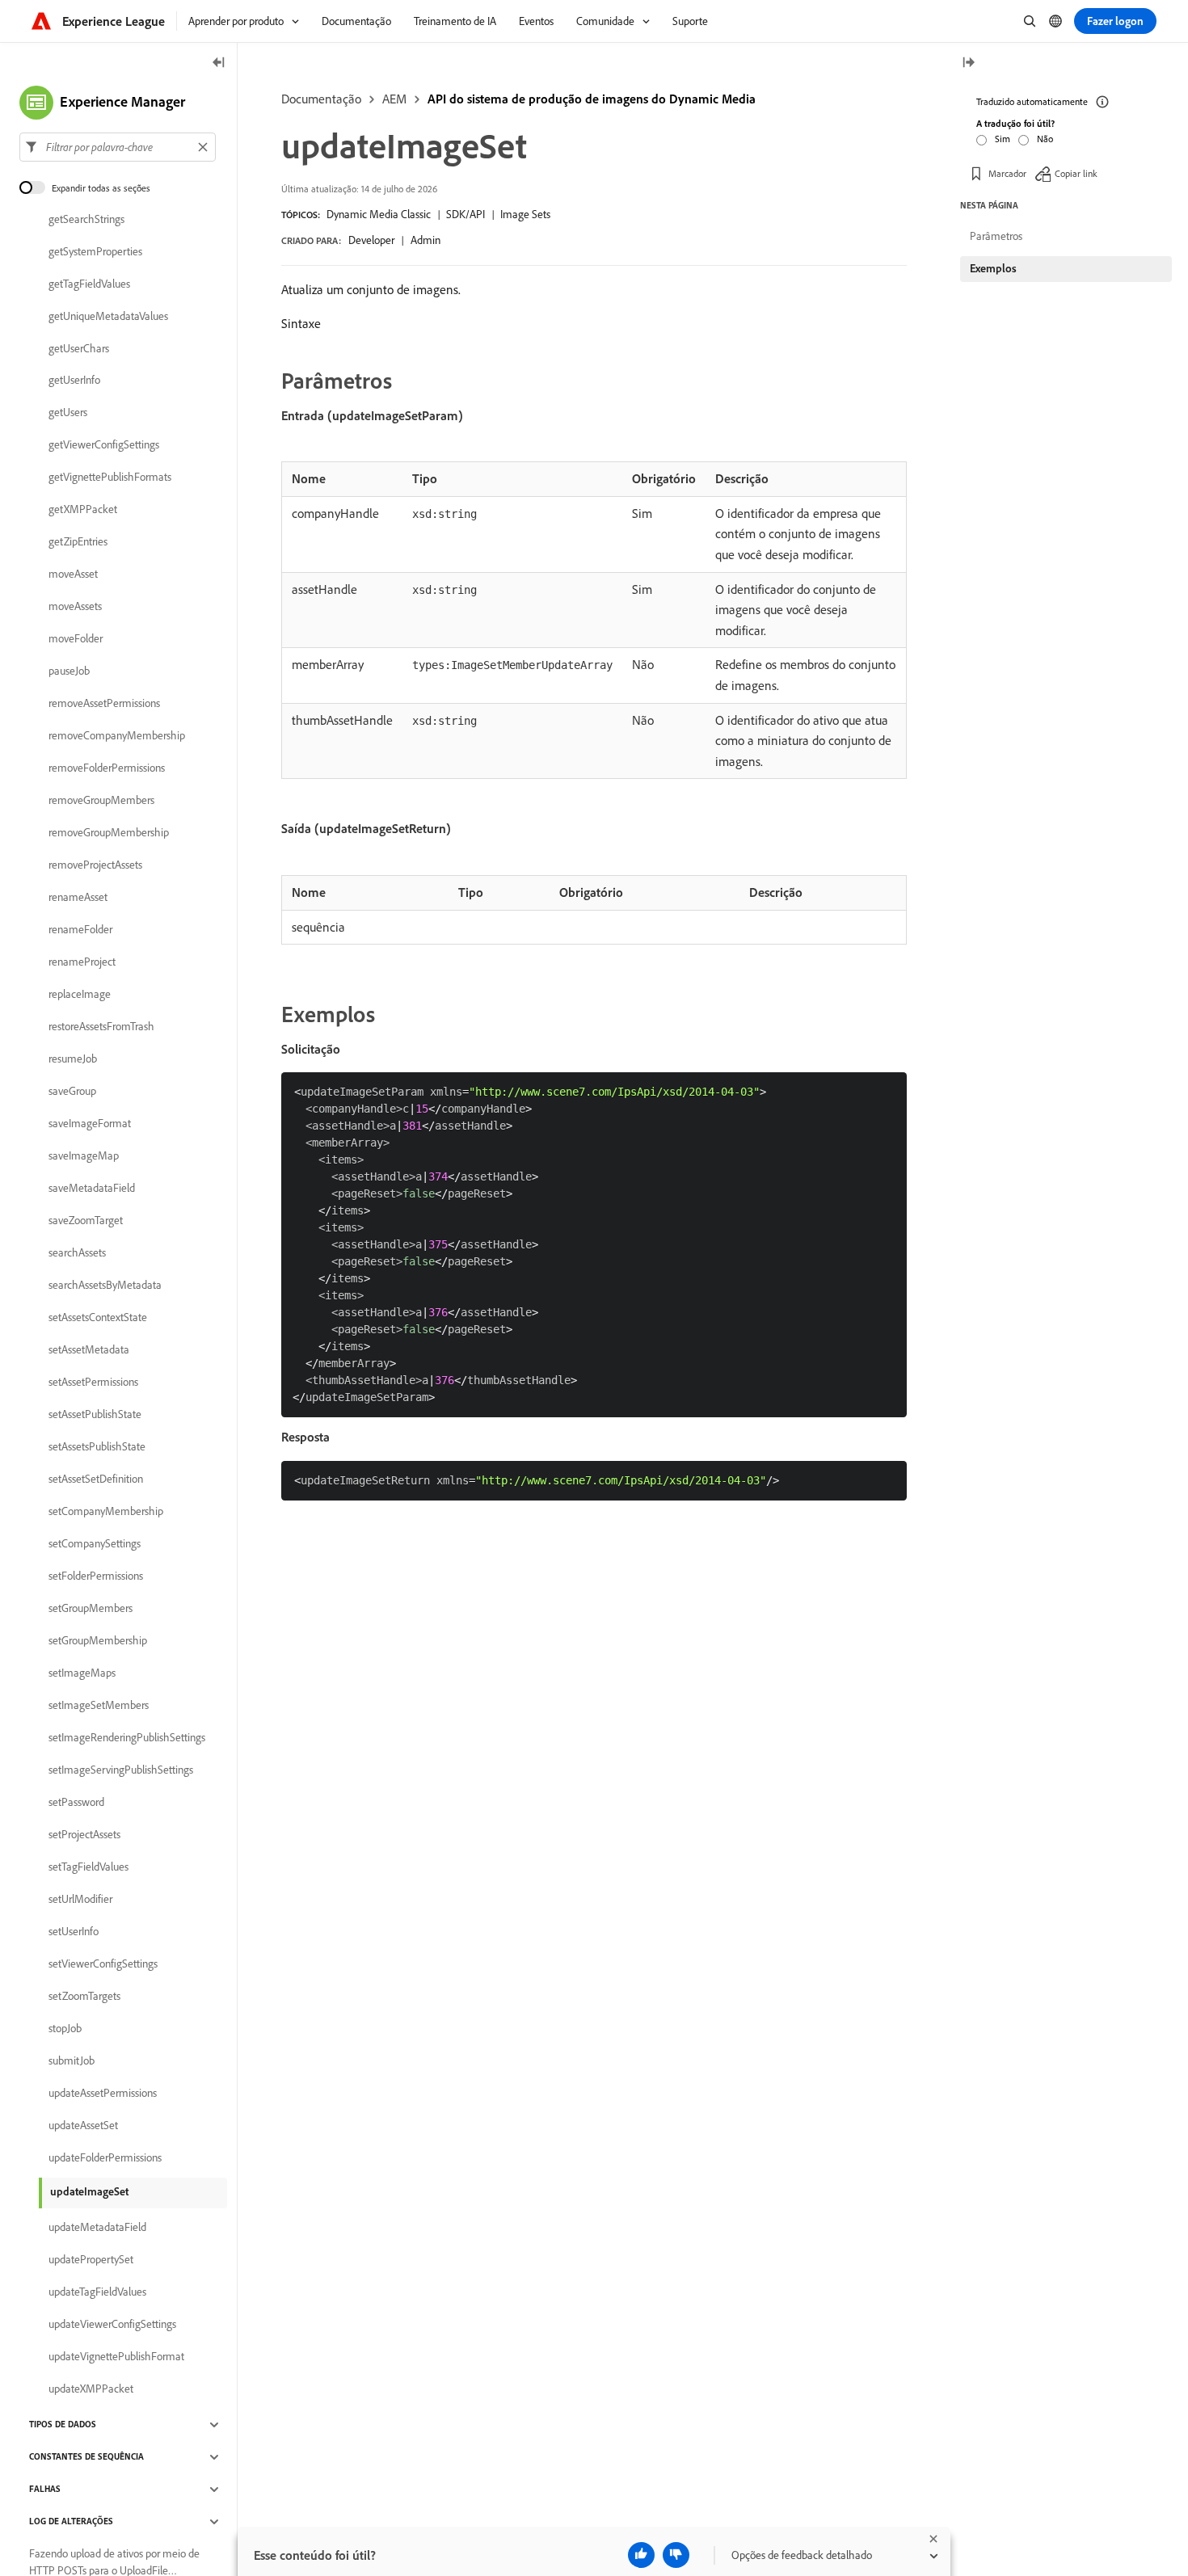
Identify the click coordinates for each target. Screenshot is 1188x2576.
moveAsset (73, 575)
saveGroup (72, 1092)
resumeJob (73, 1059)
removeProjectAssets (95, 865)
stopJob (65, 2029)
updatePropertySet (91, 2260)
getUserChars (79, 348)
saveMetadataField (92, 1189)
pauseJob (69, 671)
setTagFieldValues (88, 1867)
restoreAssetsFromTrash (101, 1027)
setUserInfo (74, 1932)
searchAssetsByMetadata (105, 1286)
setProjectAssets (84, 1835)
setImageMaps (82, 1673)
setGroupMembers (91, 1609)
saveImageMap (84, 1156)
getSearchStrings (86, 219)
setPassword (76, 1803)
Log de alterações (71, 2522)
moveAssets (75, 607)
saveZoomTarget (86, 1221)
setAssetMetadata (89, 1350)
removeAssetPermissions (104, 704)
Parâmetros (996, 236)
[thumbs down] (676, 2555)
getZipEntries (78, 542)
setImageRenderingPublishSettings (127, 1738)
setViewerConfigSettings (103, 1964)
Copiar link (1076, 173)
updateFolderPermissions (105, 2158)
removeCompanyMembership (117, 736)
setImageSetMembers (99, 1706)
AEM (394, 99)
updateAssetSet (83, 2126)
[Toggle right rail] (968, 63)
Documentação (321, 99)
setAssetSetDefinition (96, 1480)
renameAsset (78, 898)
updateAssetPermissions (103, 2094)
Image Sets (525, 214)
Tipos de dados (63, 2425)
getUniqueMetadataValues (108, 316)
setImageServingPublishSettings (121, 1770)
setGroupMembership (98, 1641)
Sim (1003, 139)
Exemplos (993, 268)
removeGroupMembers (101, 801)
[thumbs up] (641, 2555)
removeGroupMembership (109, 833)
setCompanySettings (95, 1544)
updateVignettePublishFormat (116, 2357)
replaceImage (80, 995)
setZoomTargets (84, 1997)
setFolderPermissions (96, 1576)
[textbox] (118, 147)
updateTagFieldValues (97, 2292)
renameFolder (80, 930)
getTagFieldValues (89, 284)
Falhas (45, 2490)
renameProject (82, 962)
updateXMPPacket (91, 2389)
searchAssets (77, 1253)
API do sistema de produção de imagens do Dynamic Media (592, 99)
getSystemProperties (95, 251)
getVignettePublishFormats (110, 478)
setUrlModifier (80, 1900)
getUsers (68, 413)
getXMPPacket (83, 510)
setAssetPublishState (95, 1415)
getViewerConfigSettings (104, 445)
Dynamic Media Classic (379, 214)
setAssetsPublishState (97, 1447)
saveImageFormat (90, 1124)
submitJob (72, 2061)
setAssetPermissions (93, 1383)
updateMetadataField (97, 2228)
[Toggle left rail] (219, 63)
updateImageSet (89, 2191)
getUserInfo (74, 381)
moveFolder (76, 639)
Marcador (1007, 173)
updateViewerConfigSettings (112, 2325)
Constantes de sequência (86, 2457)
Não (1045, 139)
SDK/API (466, 214)
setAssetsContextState (98, 1318)
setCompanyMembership (106, 1512)
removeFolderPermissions (107, 768)
